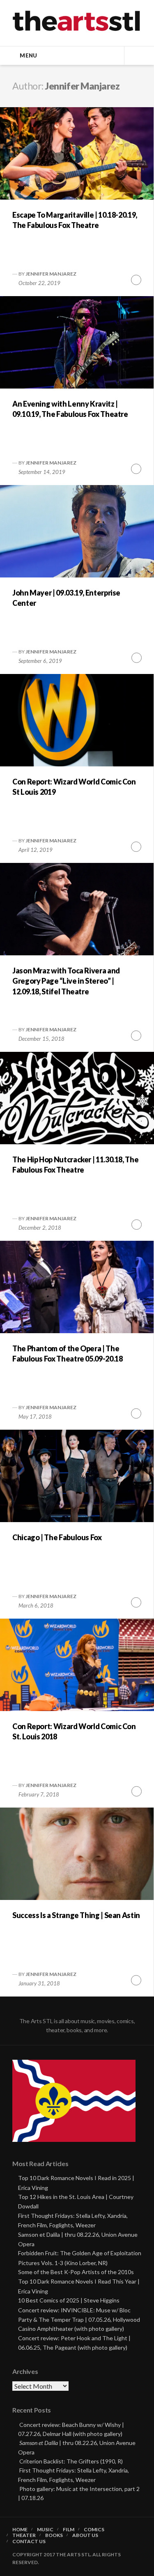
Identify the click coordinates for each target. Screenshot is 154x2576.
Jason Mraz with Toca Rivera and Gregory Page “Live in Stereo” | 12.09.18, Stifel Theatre (66, 981)
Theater (24, 2535)
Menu (28, 55)
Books (54, 2535)
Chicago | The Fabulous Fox (57, 1537)
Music (45, 2530)
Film (69, 2530)
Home (20, 2530)
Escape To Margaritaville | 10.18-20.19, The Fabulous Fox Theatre (75, 220)
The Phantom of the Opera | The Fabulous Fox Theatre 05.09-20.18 (67, 1354)
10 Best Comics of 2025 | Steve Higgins (69, 2300)
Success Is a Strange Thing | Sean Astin (76, 1915)
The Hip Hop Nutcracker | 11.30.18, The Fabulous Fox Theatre (75, 1165)
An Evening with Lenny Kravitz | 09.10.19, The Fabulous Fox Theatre (70, 409)
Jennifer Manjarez (51, 274)
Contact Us (29, 2541)
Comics (94, 2530)
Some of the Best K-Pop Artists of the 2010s (76, 2272)
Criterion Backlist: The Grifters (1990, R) (71, 2461)
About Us (85, 2535)
